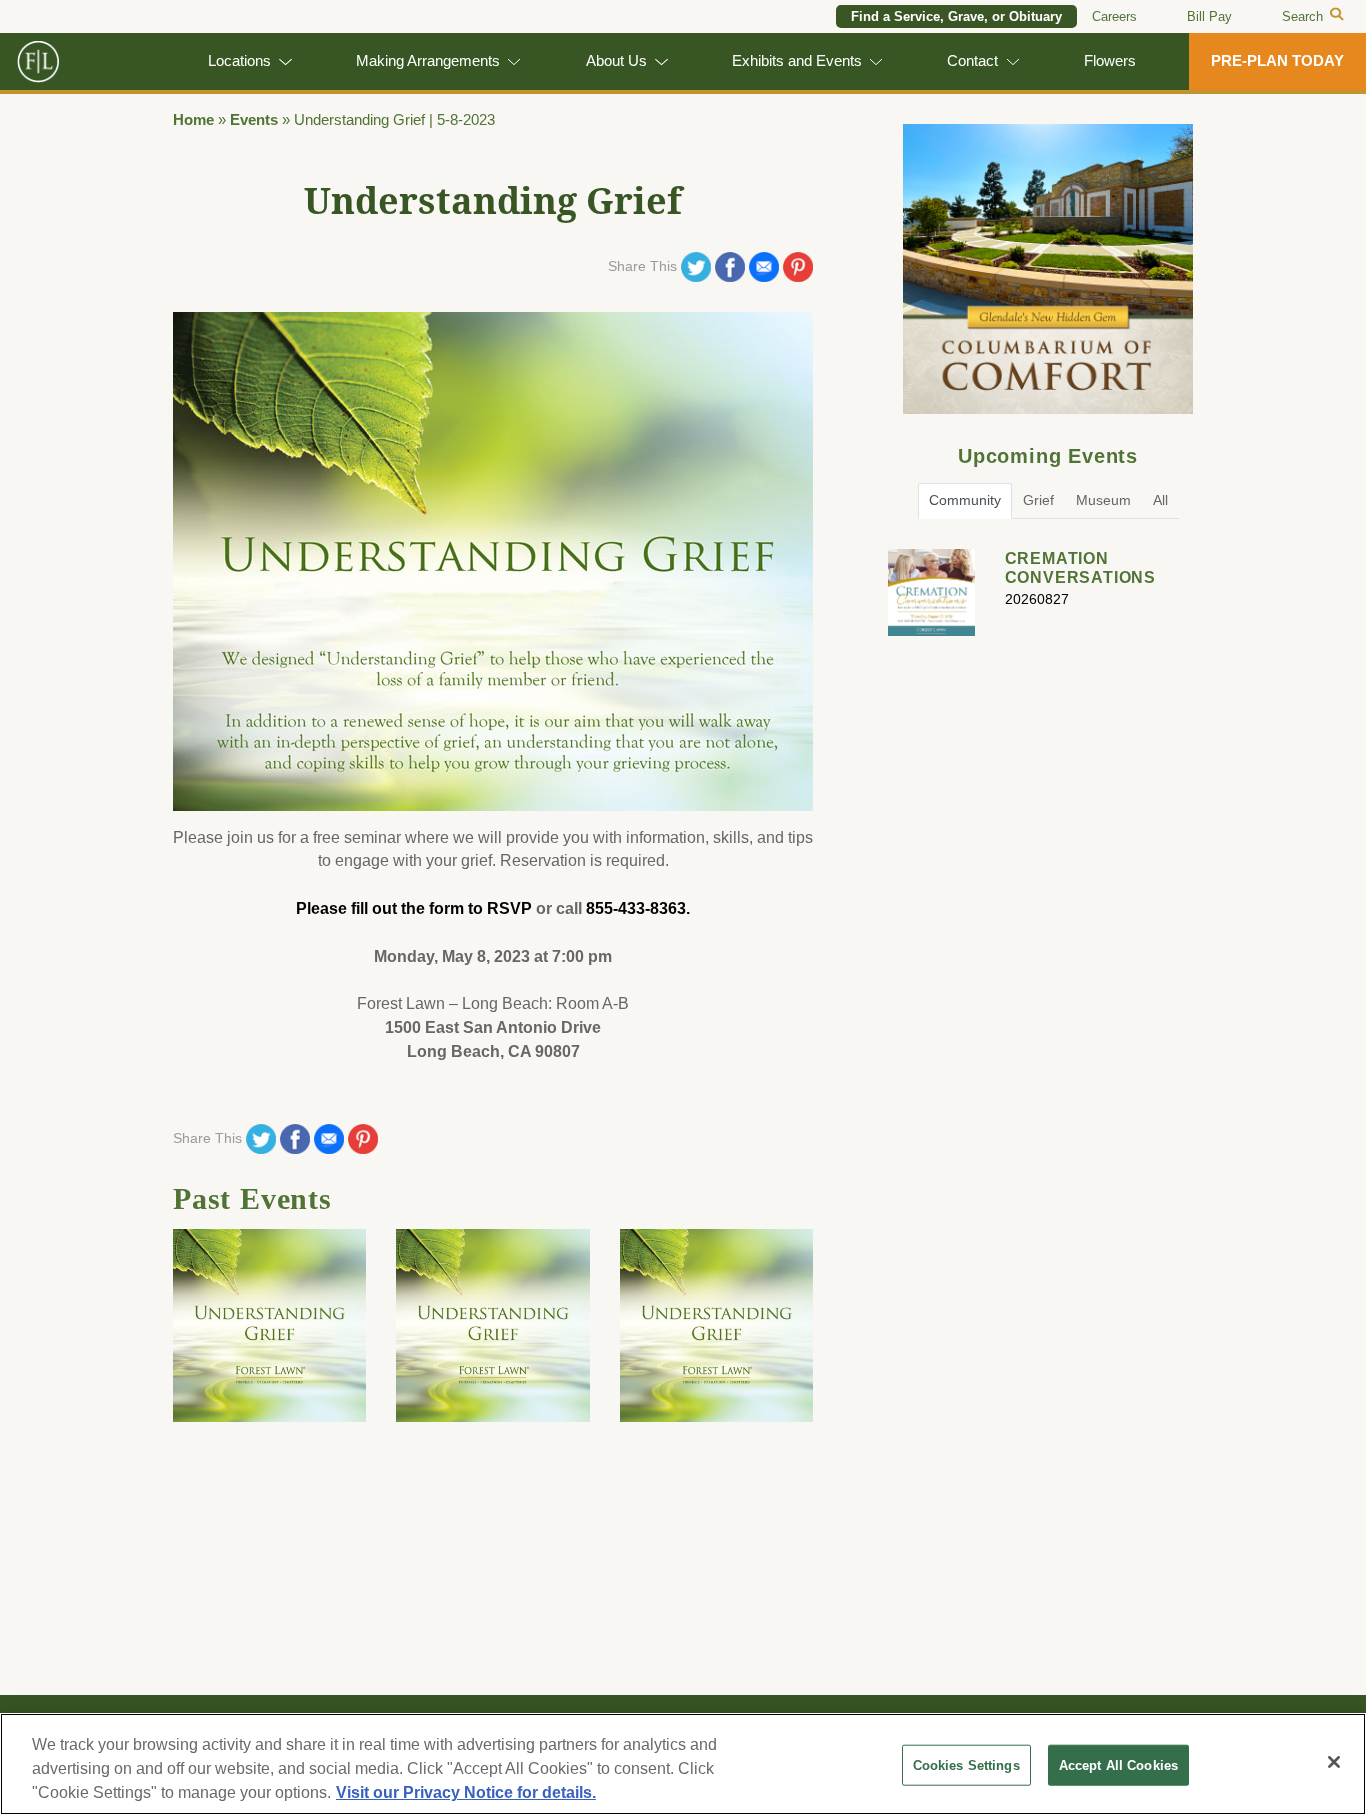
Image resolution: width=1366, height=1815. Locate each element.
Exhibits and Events (797, 61)
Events (254, 120)
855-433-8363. (638, 908)
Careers (1114, 16)
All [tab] (1160, 500)
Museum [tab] (1103, 500)
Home (193, 120)
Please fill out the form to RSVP (414, 908)
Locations (239, 61)
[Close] (1334, 1762)
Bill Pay (1209, 16)
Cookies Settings (966, 1765)
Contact (972, 61)
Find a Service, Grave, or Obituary (956, 16)
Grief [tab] (1038, 500)
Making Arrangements (428, 61)
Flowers (1110, 61)
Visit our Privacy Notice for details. (466, 1792)
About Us (616, 61)
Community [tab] (965, 500)
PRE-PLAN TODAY (1277, 61)
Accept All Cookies (1118, 1765)
